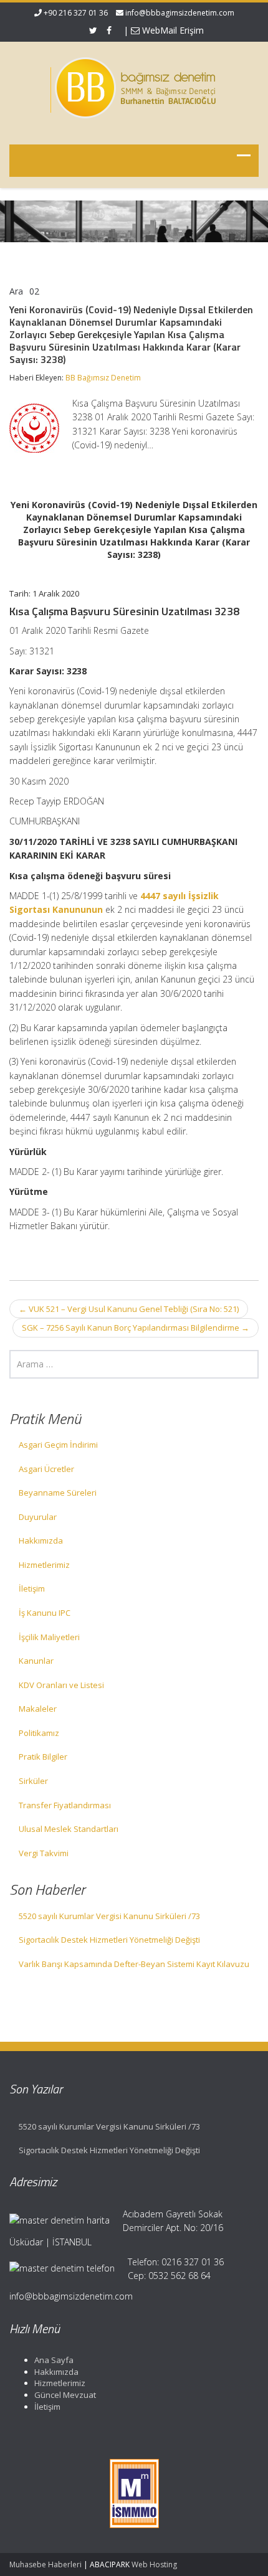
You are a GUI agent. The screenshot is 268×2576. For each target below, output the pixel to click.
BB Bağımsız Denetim (103, 378)
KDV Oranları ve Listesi (61, 1685)
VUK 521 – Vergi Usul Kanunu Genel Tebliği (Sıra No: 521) (129, 1309)
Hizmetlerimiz (44, 1565)
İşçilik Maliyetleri (49, 1637)
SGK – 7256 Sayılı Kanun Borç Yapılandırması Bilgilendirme (136, 1328)
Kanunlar (36, 1661)
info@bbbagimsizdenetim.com (180, 13)
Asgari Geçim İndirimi (58, 1445)
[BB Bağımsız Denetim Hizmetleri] (134, 85)
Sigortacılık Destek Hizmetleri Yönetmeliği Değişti (109, 1940)
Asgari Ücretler (46, 1469)
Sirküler (33, 1781)
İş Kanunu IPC (45, 1613)
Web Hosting (154, 2564)
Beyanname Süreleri (58, 1493)
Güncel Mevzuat (65, 2395)
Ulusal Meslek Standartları (69, 1829)
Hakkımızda (41, 1540)
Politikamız (39, 1733)
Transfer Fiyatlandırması (65, 1805)
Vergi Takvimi (44, 1853)
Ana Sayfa (54, 2360)
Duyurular (38, 1517)
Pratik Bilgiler (43, 1757)
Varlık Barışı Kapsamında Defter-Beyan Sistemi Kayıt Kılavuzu (134, 1964)
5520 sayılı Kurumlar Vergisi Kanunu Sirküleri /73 (109, 1916)
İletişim (32, 1588)
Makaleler (38, 1709)
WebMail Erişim (172, 30)
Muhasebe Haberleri (45, 2564)
